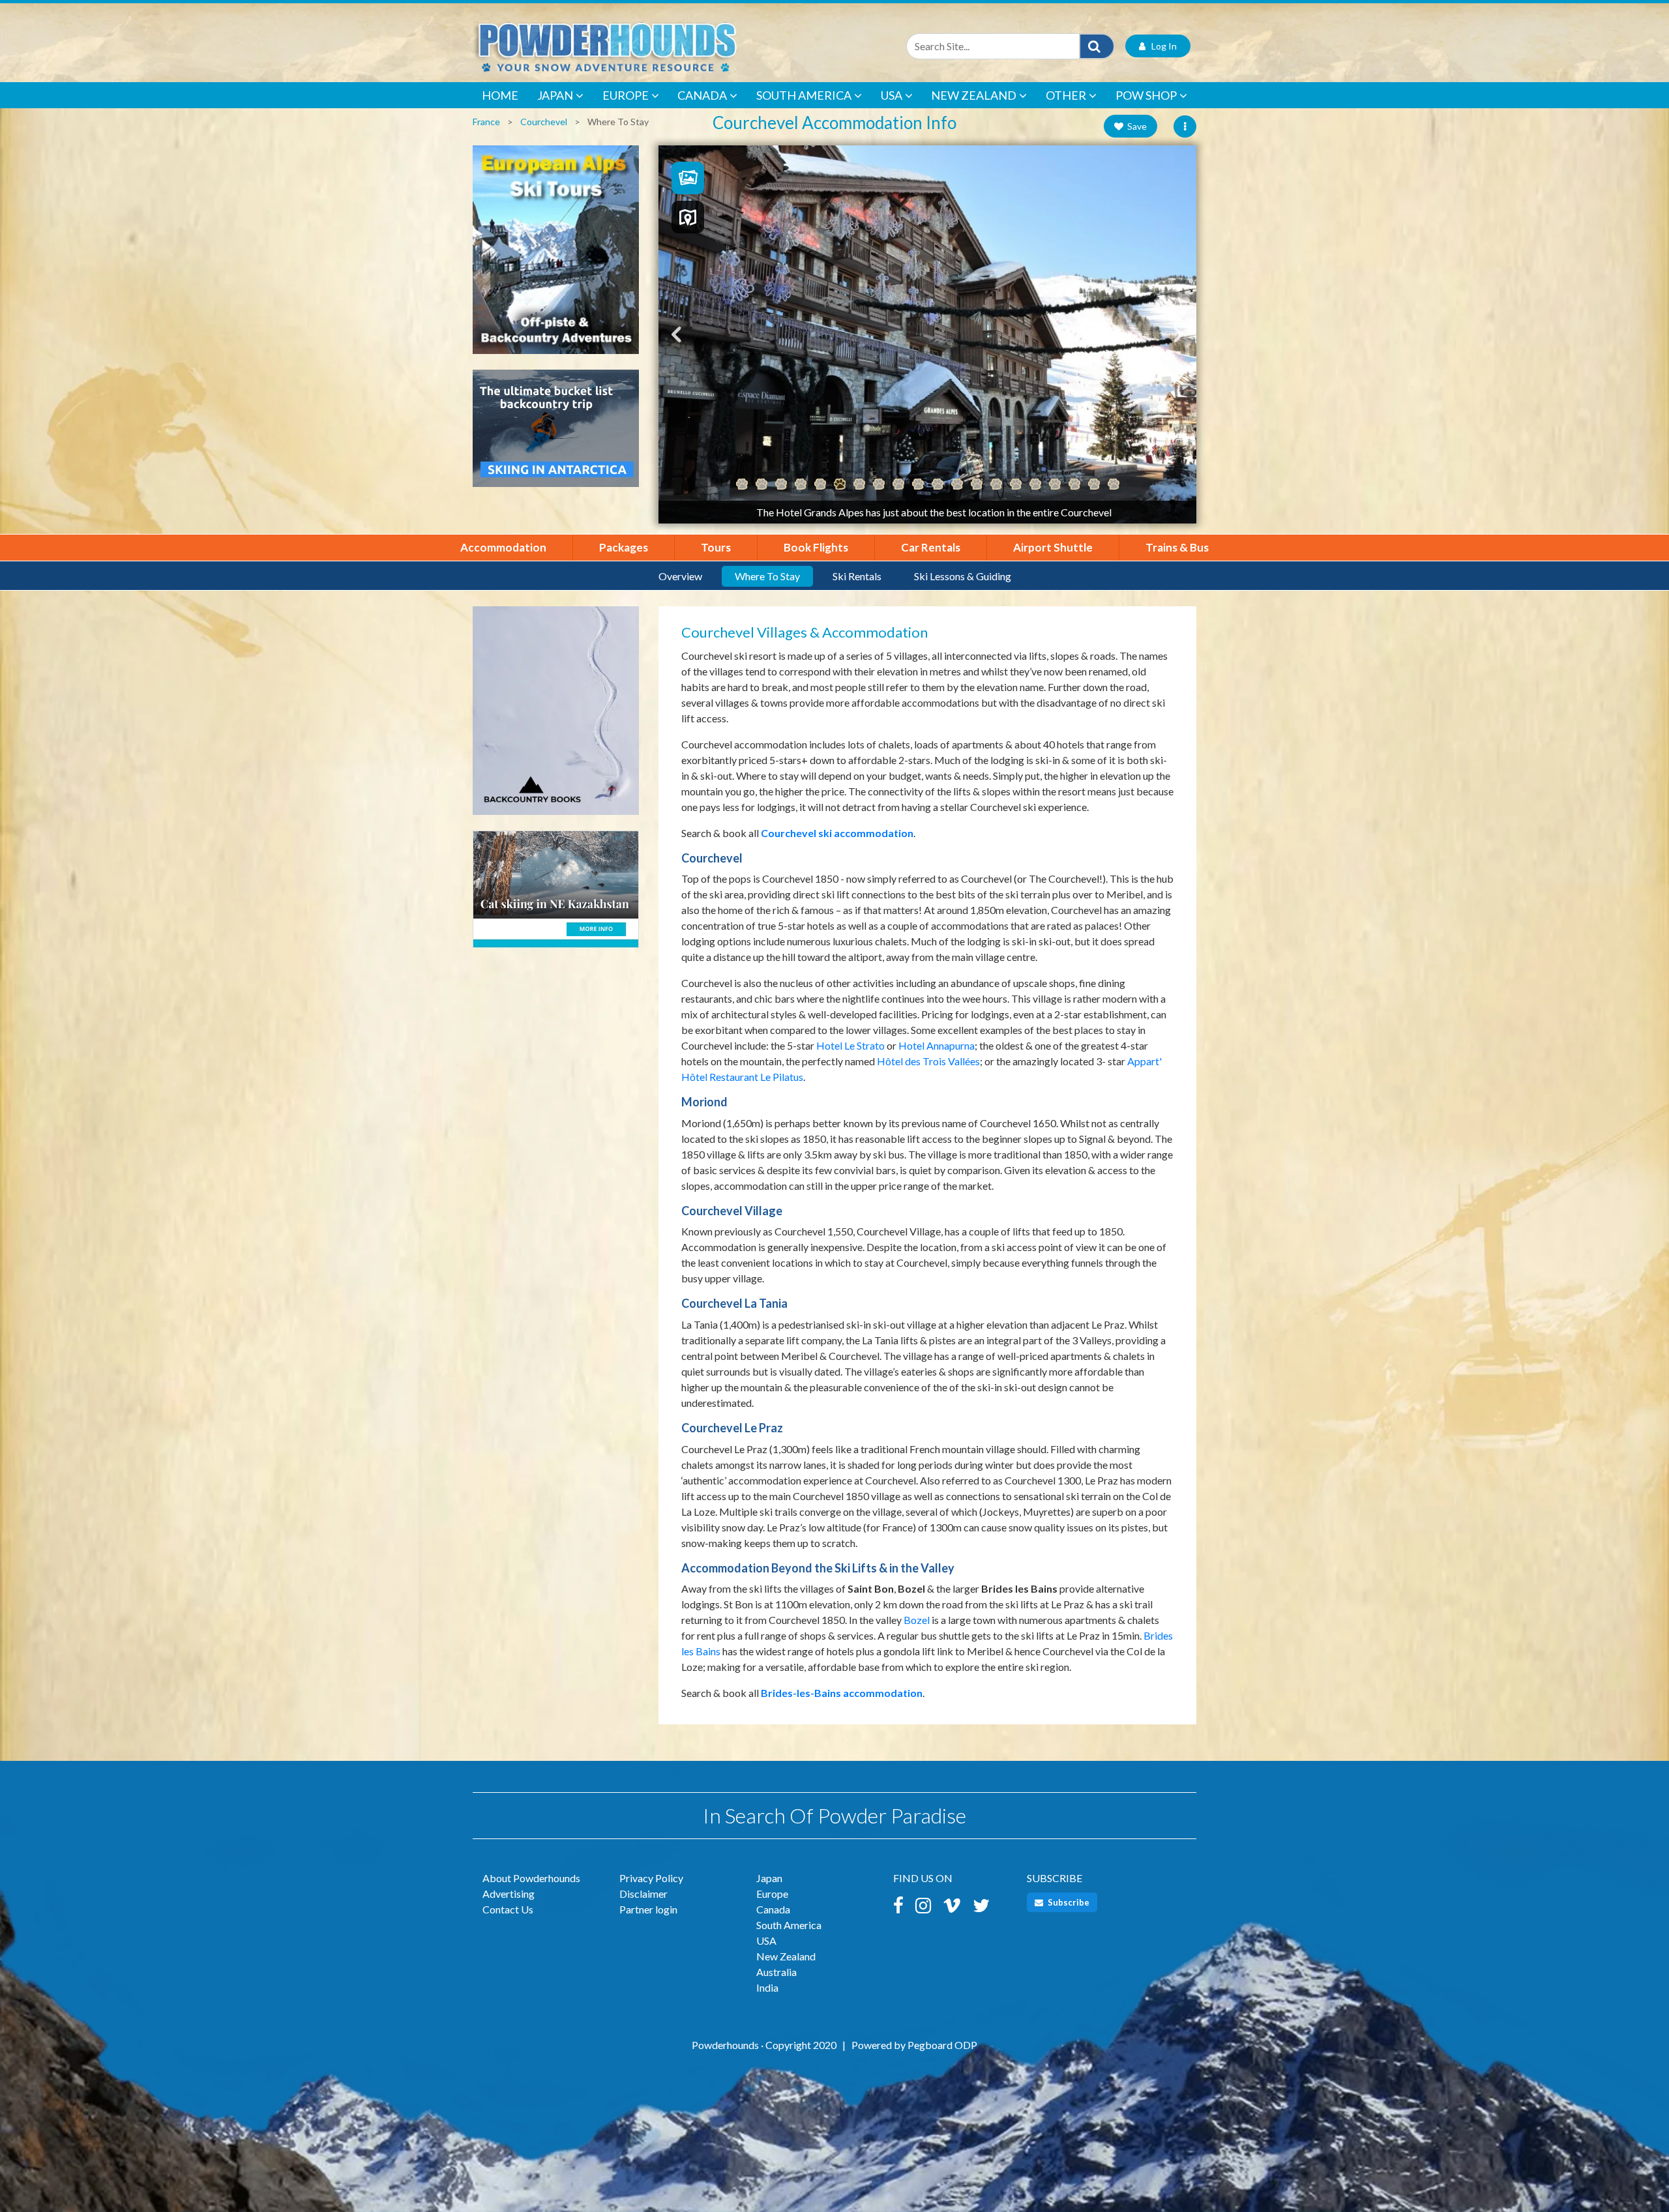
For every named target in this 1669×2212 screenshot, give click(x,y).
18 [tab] (1074, 484)
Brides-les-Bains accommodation (842, 1693)
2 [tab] (761, 484)
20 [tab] (1114, 484)
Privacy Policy (651, 1878)
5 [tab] (820, 484)
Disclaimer (643, 1894)
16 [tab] (1035, 484)
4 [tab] (801, 484)
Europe (626, 95)
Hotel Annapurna (937, 1045)
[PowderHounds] (649, 46)
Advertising (509, 1894)
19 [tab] (1094, 484)
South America (804, 95)
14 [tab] (996, 484)
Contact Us (508, 1909)
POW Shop (1146, 95)
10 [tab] (918, 484)
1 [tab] (742, 484)
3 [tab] (781, 484)
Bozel (917, 1620)
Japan (555, 95)
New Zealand (974, 95)
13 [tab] (977, 484)
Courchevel (544, 122)
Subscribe (1068, 1902)
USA (892, 95)
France (486, 122)
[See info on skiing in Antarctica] (556, 435)
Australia (776, 1972)
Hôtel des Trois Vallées (928, 1061)
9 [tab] (898, 484)
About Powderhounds (531, 1878)
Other (1066, 95)
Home (500, 95)
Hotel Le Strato (850, 1045)
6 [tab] (840, 484)
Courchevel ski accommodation (837, 833)
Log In (1161, 46)
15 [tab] (1016, 484)
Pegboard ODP (942, 2045)
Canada (702, 95)
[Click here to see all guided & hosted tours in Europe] (556, 256)
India (767, 1987)
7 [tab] (859, 484)
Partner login (648, 1909)
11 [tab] (938, 484)
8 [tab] (879, 484)
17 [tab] (1055, 484)
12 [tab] (957, 484)
